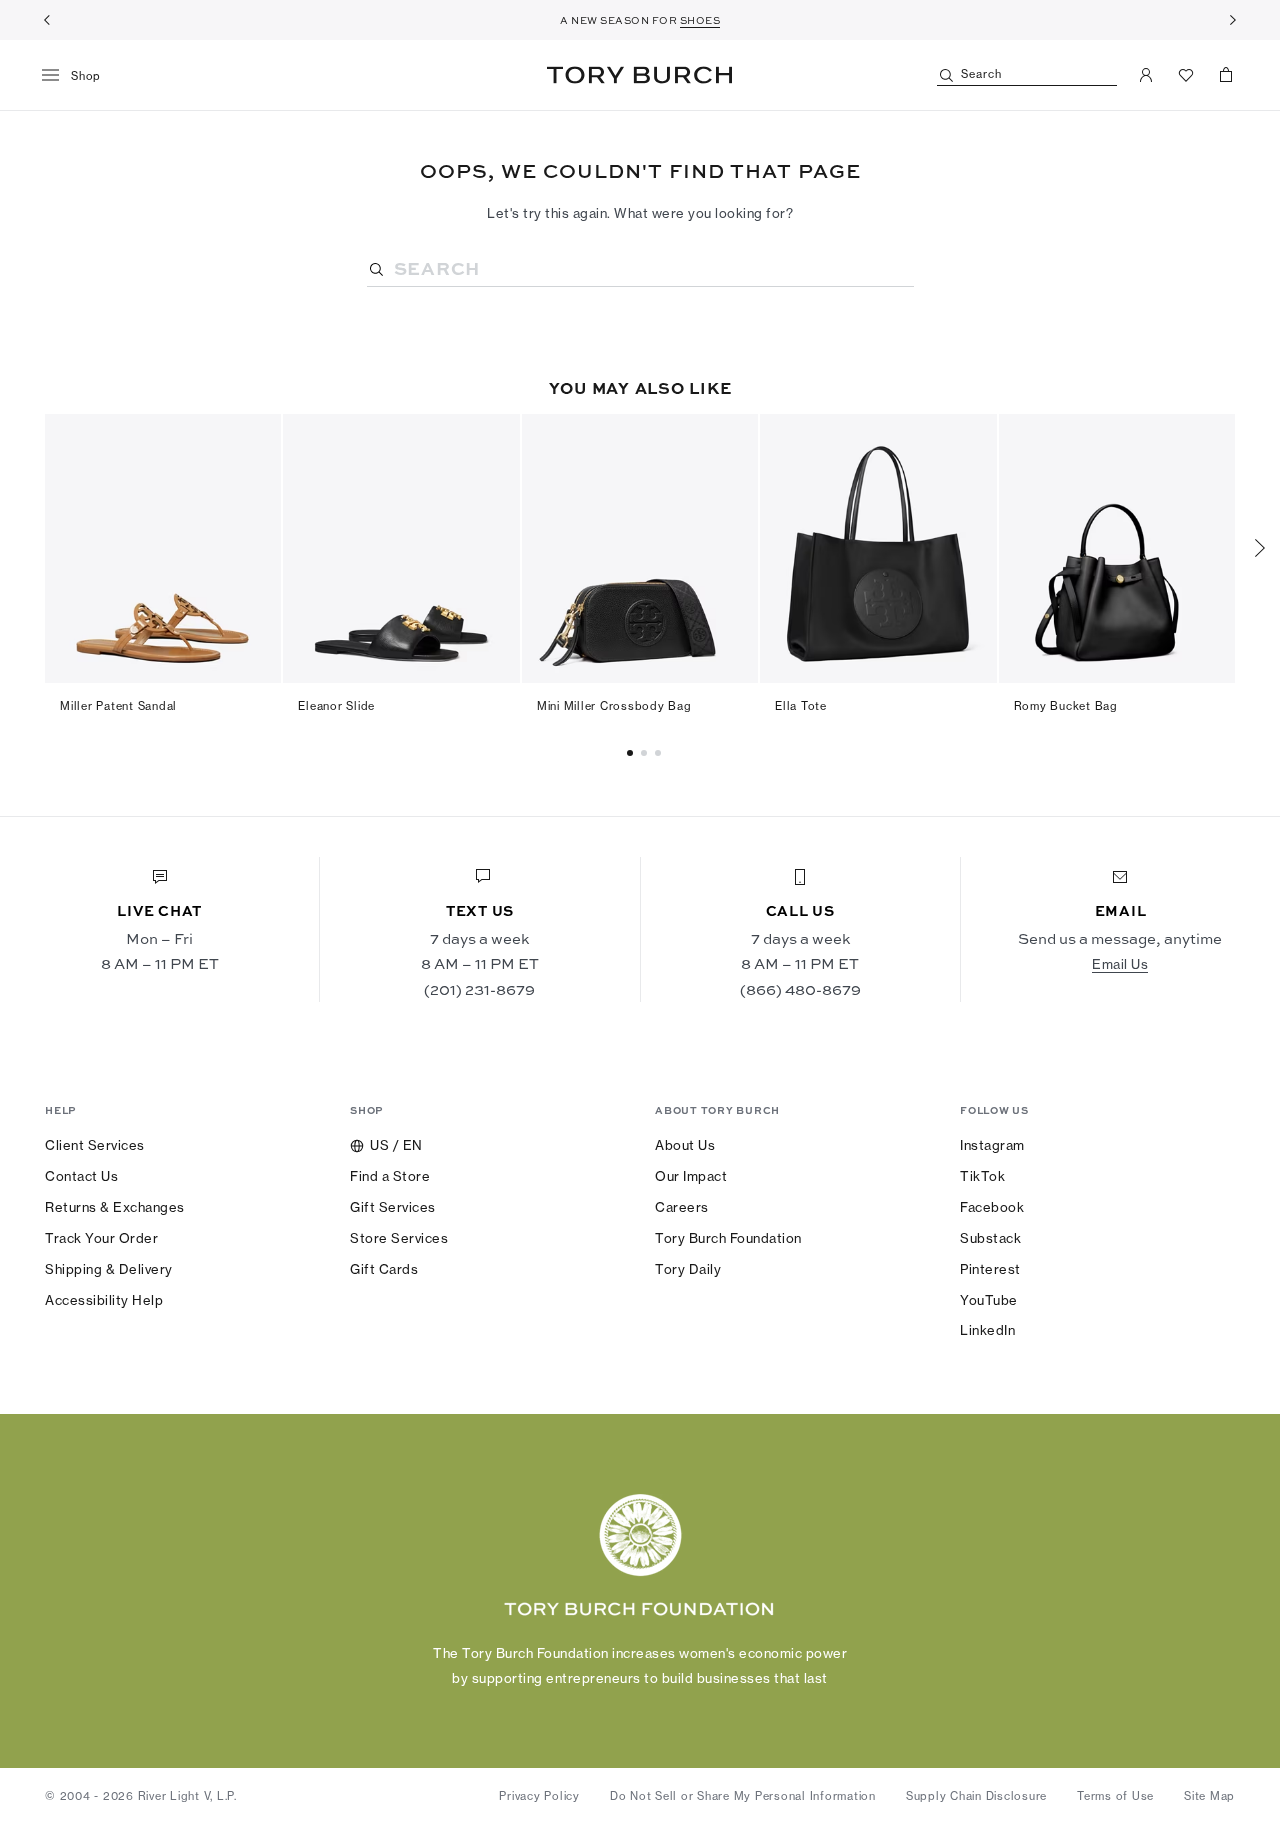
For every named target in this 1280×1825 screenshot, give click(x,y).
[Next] (1233, 20)
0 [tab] (633, 753)
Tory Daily (688, 1269)
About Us (685, 1145)
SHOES (700, 20)
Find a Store (390, 1176)
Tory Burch (639, 75)
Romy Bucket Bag (1066, 706)
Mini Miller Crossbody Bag (614, 706)
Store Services (399, 1238)
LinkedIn (987, 1330)
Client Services (95, 1145)
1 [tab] (647, 753)
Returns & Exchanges (115, 1207)
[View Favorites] (1186, 75)
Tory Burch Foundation (728, 1238)
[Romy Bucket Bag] (1117, 548)
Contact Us (81, 1176)
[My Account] (1146, 75)
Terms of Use (1115, 1796)
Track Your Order (101, 1238)
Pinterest (990, 1269)
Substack (990, 1238)
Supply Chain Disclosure (976, 1796)
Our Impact (691, 1176)
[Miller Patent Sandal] (163, 548)
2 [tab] (661, 753)
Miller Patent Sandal (118, 706)
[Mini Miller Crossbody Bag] (640, 548)
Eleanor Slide (336, 706)
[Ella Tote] (878, 548)
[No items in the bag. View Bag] (1226, 75)
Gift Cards (384, 1269)
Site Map (1209, 1796)
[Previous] (47, 20)
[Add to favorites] (254, 440)
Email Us (1120, 964)
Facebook (992, 1207)
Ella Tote (801, 706)
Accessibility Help (104, 1300)
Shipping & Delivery (109, 1269)
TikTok (982, 1176)
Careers (682, 1207)
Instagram (992, 1145)
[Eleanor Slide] (401, 548)
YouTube (989, 1300)
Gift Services (393, 1207)
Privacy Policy (539, 1796)
